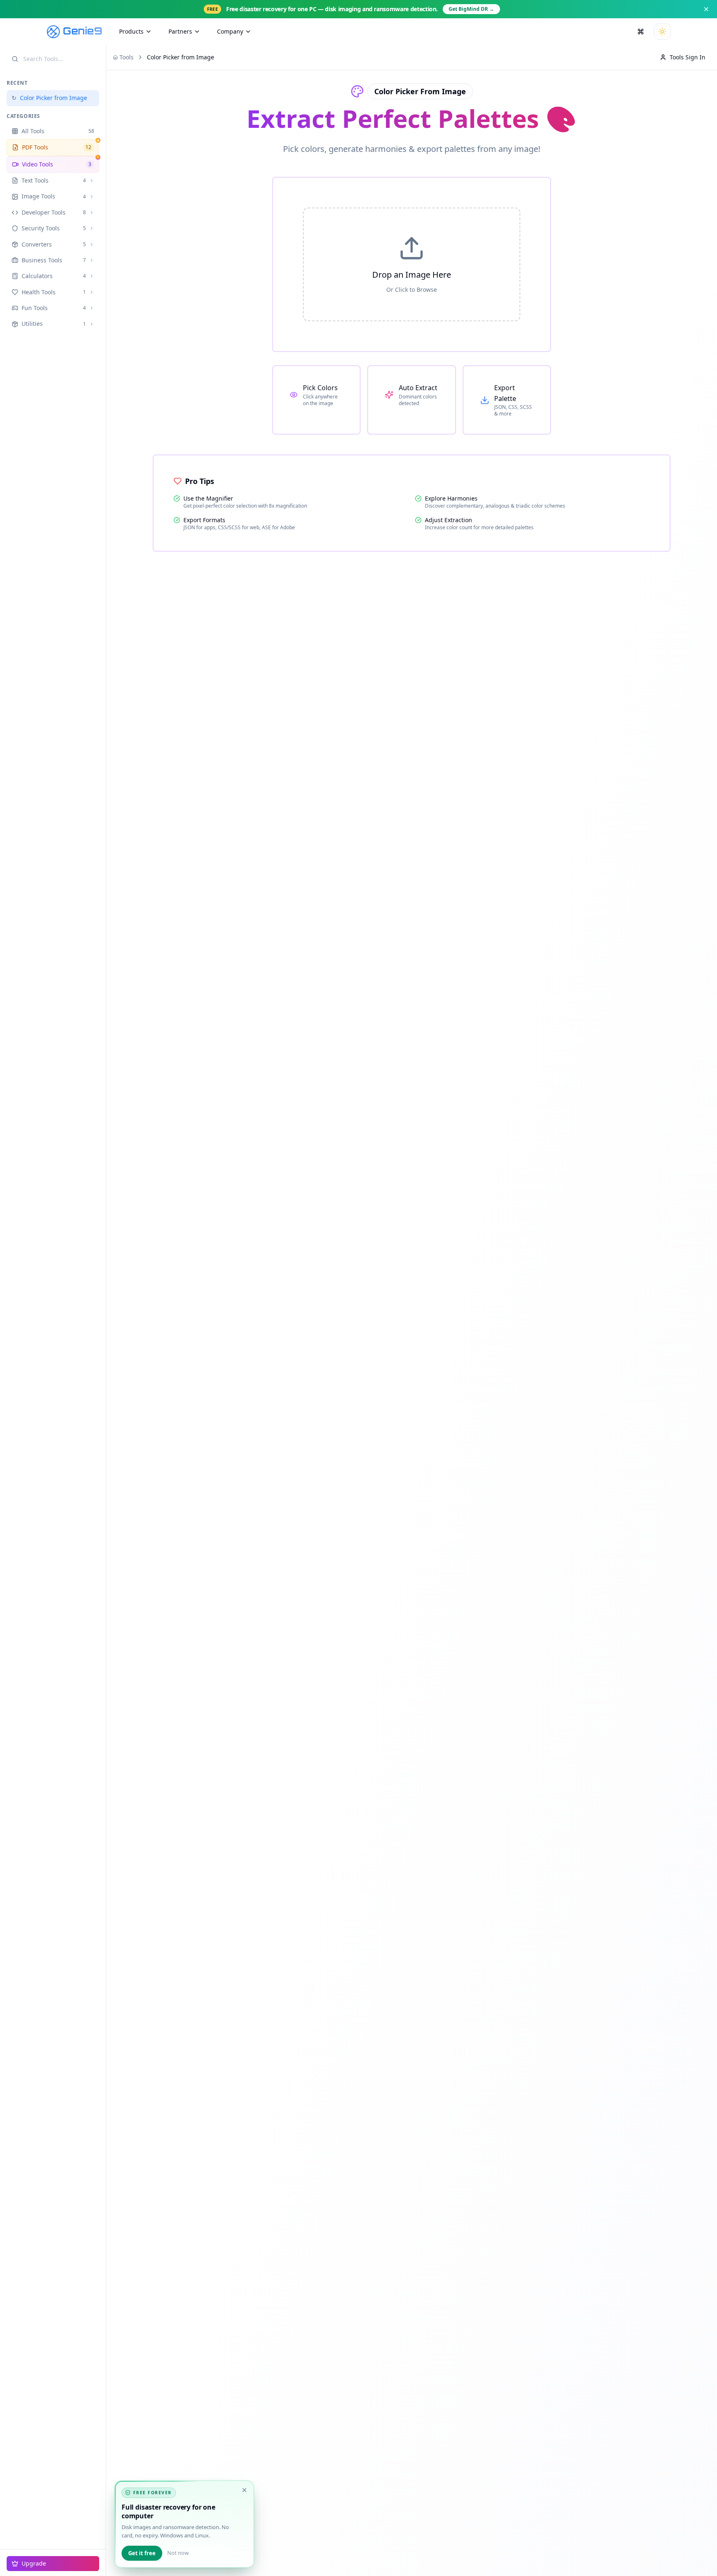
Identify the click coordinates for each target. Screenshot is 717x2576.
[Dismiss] (244, 2490)
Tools (127, 57)
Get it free (142, 2553)
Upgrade (34, 2563)
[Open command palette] (641, 32)
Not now (178, 2553)
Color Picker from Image (49, 98)
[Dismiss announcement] (706, 9)
